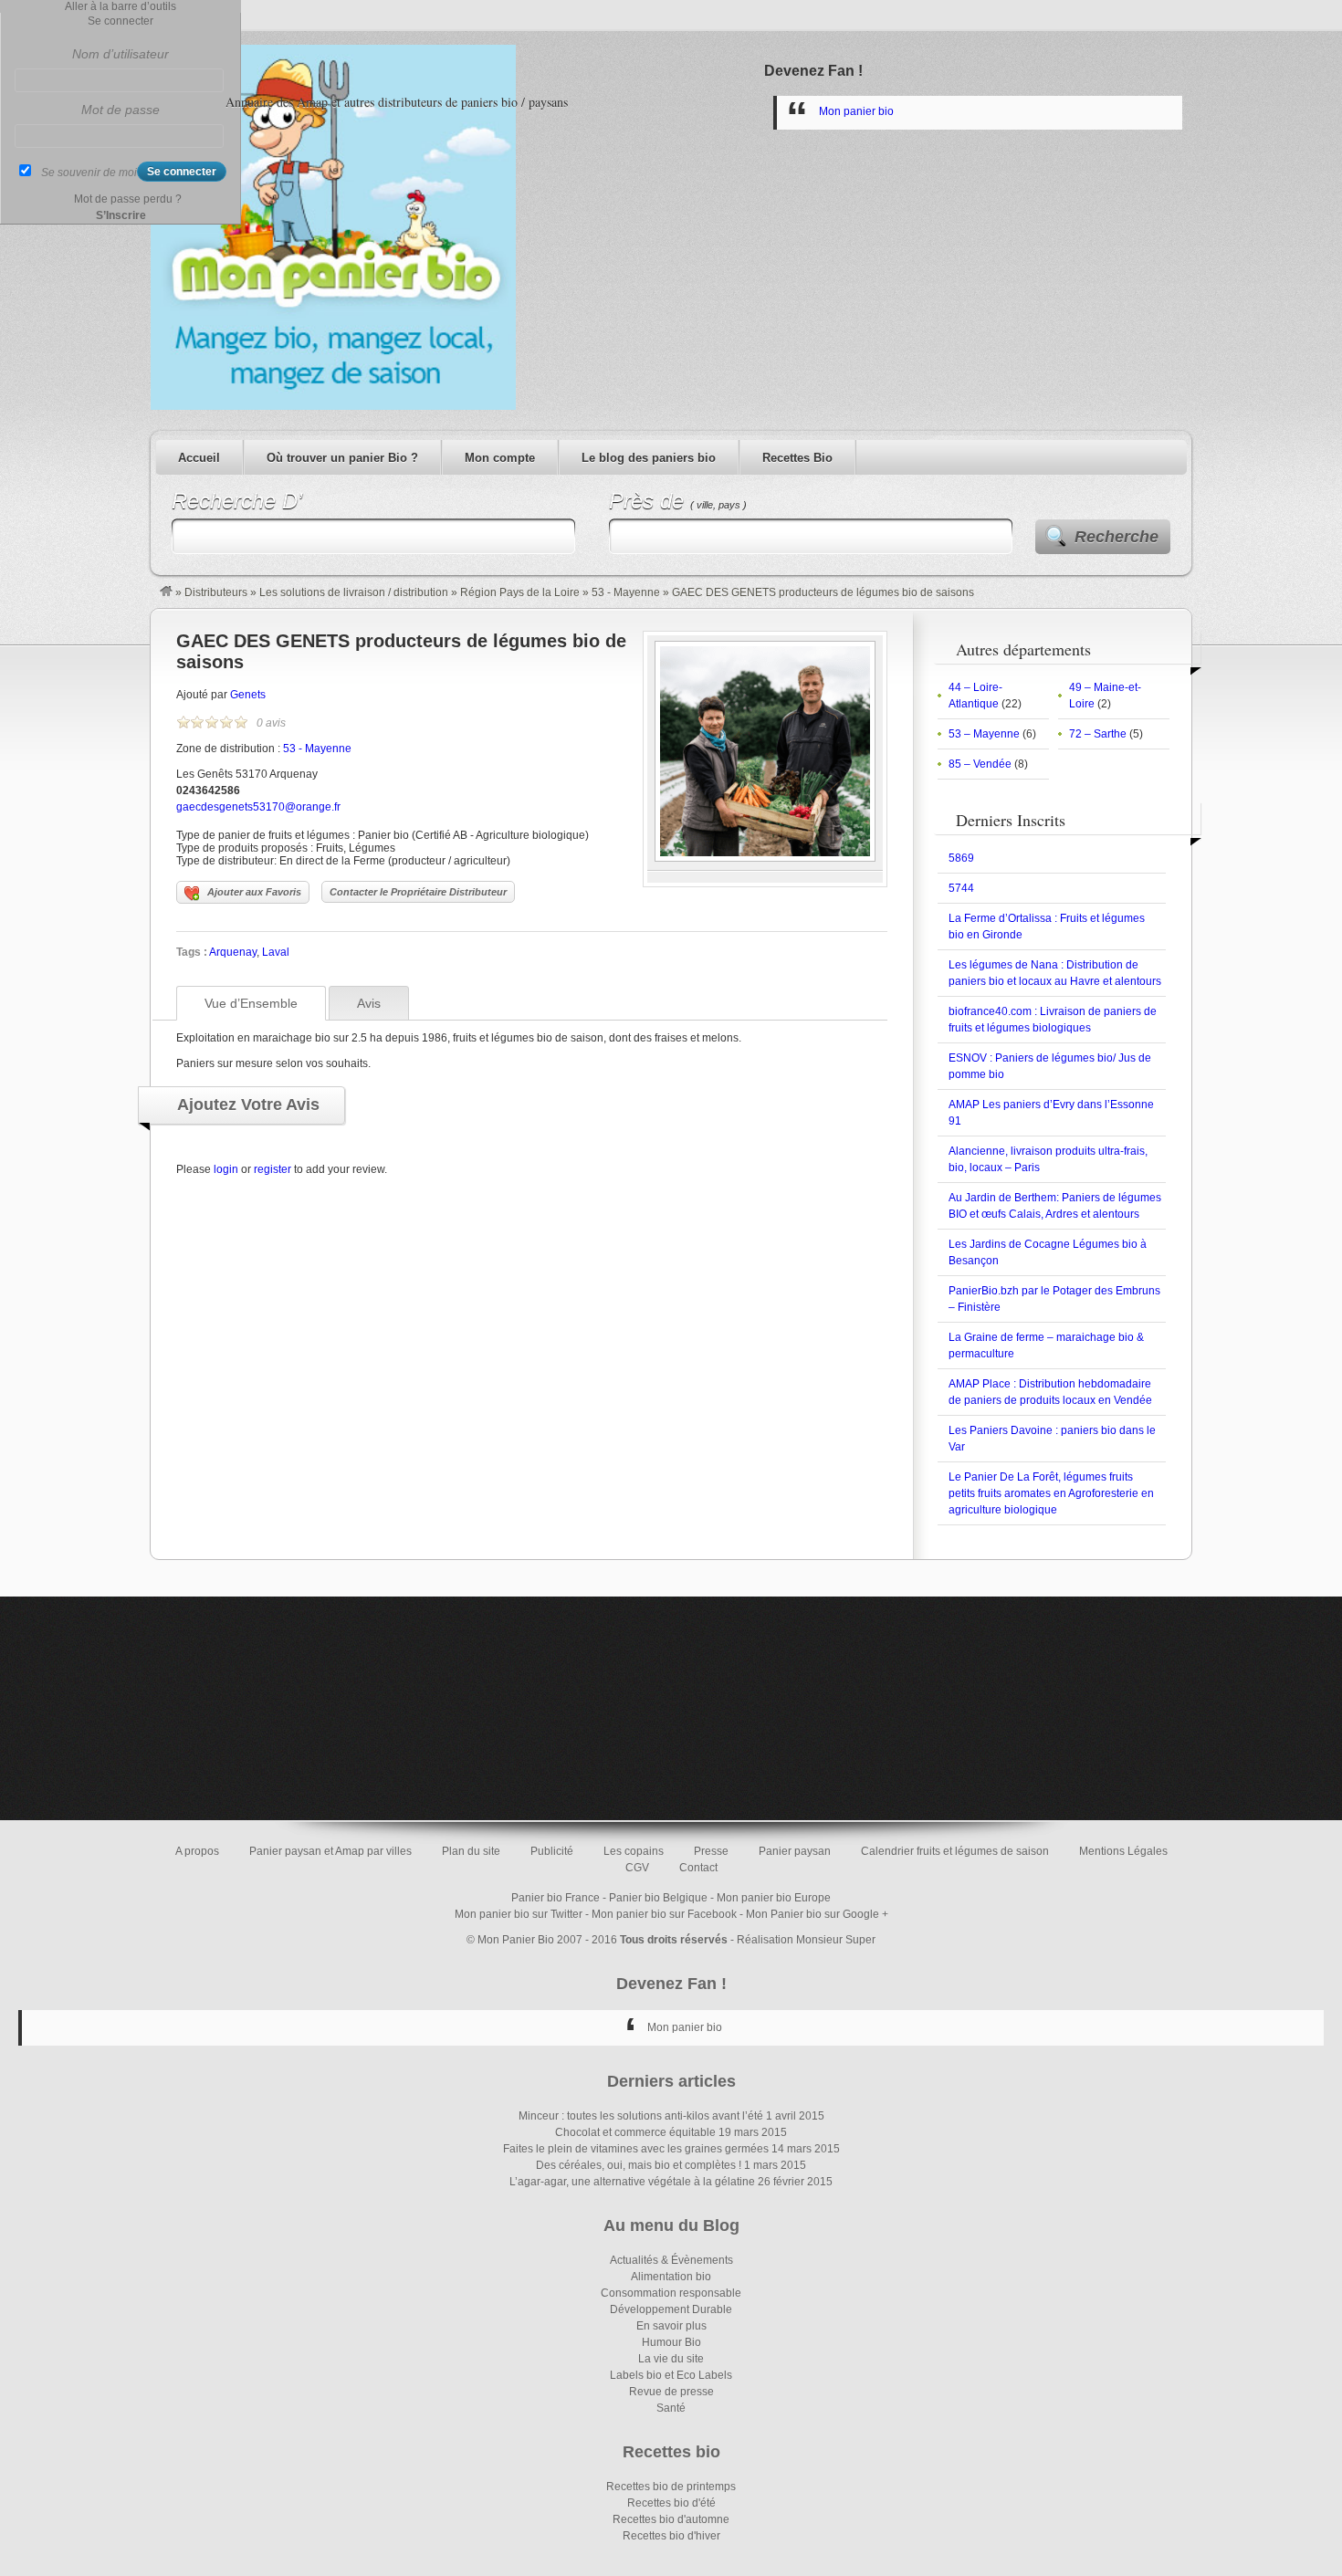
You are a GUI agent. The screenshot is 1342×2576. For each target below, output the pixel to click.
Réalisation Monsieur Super (806, 1940)
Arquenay (233, 952)
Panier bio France (556, 1898)
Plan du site (471, 1851)
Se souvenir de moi (89, 173)
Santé (671, 2408)
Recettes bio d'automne (671, 2519)
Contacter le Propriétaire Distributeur (418, 892)
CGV (637, 1868)
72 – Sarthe (1098, 734)
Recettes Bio (797, 458)
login (226, 1169)
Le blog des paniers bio (649, 458)
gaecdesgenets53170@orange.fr (258, 807)
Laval (276, 952)
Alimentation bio (671, 2277)
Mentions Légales (1123, 1851)
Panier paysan (795, 1851)
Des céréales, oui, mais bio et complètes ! (639, 2165)
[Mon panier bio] (166, 592)
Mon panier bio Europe (774, 1898)
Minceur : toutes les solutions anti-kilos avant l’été (641, 2116)
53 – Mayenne (984, 734)
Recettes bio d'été (671, 2503)
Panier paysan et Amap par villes (330, 1851)
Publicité (552, 1851)
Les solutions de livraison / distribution (354, 592)
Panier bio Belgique (658, 1898)
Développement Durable (671, 2309)
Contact (698, 1868)
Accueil (199, 458)
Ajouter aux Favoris (254, 892)
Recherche (1117, 537)
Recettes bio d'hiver (671, 2536)
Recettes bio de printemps (671, 2487)
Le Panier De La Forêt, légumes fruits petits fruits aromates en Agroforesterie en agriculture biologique (1051, 1493)
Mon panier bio (856, 111)
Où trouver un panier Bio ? (342, 458)
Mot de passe (121, 110)
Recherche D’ (237, 501)
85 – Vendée (980, 764)
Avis (369, 1003)
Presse (711, 1851)
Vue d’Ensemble (251, 1003)
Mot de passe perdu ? (128, 199)
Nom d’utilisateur (121, 54)
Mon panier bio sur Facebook (664, 1914)
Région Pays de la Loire (520, 592)
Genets (248, 695)
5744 (961, 888)
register (273, 1169)
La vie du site (671, 2359)
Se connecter (121, 21)
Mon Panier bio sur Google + (817, 1914)
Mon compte (500, 458)
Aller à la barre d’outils (121, 6)
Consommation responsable (671, 2293)
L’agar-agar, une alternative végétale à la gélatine (632, 2182)
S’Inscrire (121, 215)
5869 (961, 858)
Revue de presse (671, 2392)
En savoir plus (671, 2326)
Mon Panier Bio (516, 1940)
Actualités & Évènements (671, 2260)
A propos (197, 1851)
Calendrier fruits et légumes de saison (955, 1851)
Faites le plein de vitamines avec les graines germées (636, 2149)
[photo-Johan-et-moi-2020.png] (765, 858)
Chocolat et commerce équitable (635, 2132)
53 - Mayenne (626, 592)
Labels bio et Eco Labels (671, 2375)
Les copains (634, 1851)
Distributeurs (216, 592)
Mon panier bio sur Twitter (519, 1914)
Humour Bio (671, 2342)
